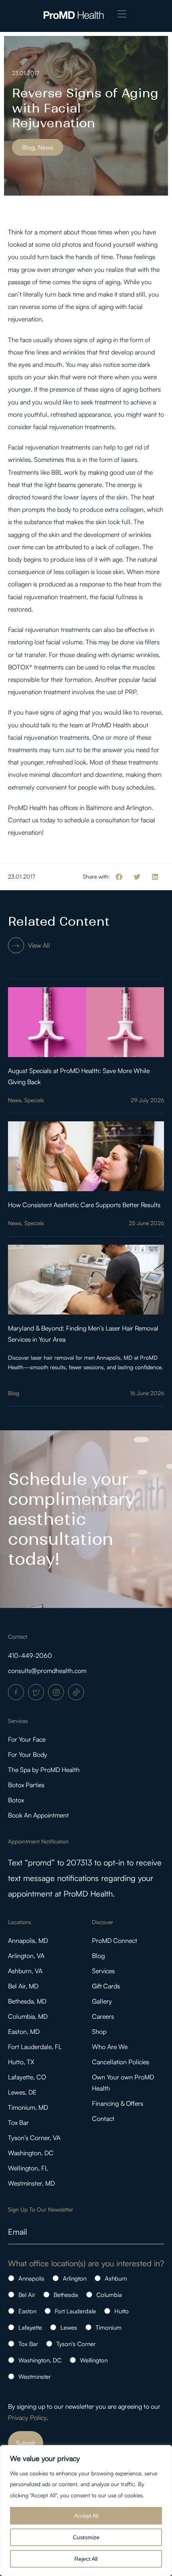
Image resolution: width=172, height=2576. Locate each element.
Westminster (35, 2377)
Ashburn (116, 2278)
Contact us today (32, 820)
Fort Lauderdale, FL (35, 2047)
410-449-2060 (30, 1655)
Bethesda (66, 2295)
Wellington (94, 2360)
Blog (14, 1393)
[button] (122, 15)
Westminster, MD (31, 2183)
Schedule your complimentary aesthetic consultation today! (71, 1519)
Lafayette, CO (27, 2077)
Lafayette (30, 2328)
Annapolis (31, 2278)
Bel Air (27, 2295)
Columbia (109, 2295)
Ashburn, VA (25, 1971)
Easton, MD (24, 2031)
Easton (27, 2311)
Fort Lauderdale (75, 2311)
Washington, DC (31, 2153)
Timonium (109, 2328)
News (15, 1100)
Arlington (75, 2278)
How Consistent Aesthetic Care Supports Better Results (84, 1205)
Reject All (86, 2559)
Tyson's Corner (76, 2344)
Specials (34, 1100)
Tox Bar (18, 2123)
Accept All (86, 2516)
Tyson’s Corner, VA (34, 2138)
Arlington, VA (26, 1956)
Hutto (122, 2311)
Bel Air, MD (23, 1986)
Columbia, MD (28, 2016)
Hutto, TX (21, 2062)
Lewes (69, 2328)
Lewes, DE (22, 2092)
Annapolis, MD (28, 1940)
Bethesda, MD (27, 2001)
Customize (86, 2537)
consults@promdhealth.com (47, 1671)
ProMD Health (111, 725)
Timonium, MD (28, 2107)
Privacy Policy (27, 2418)
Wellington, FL (28, 2168)
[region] (86, 2511)
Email (17, 2232)
